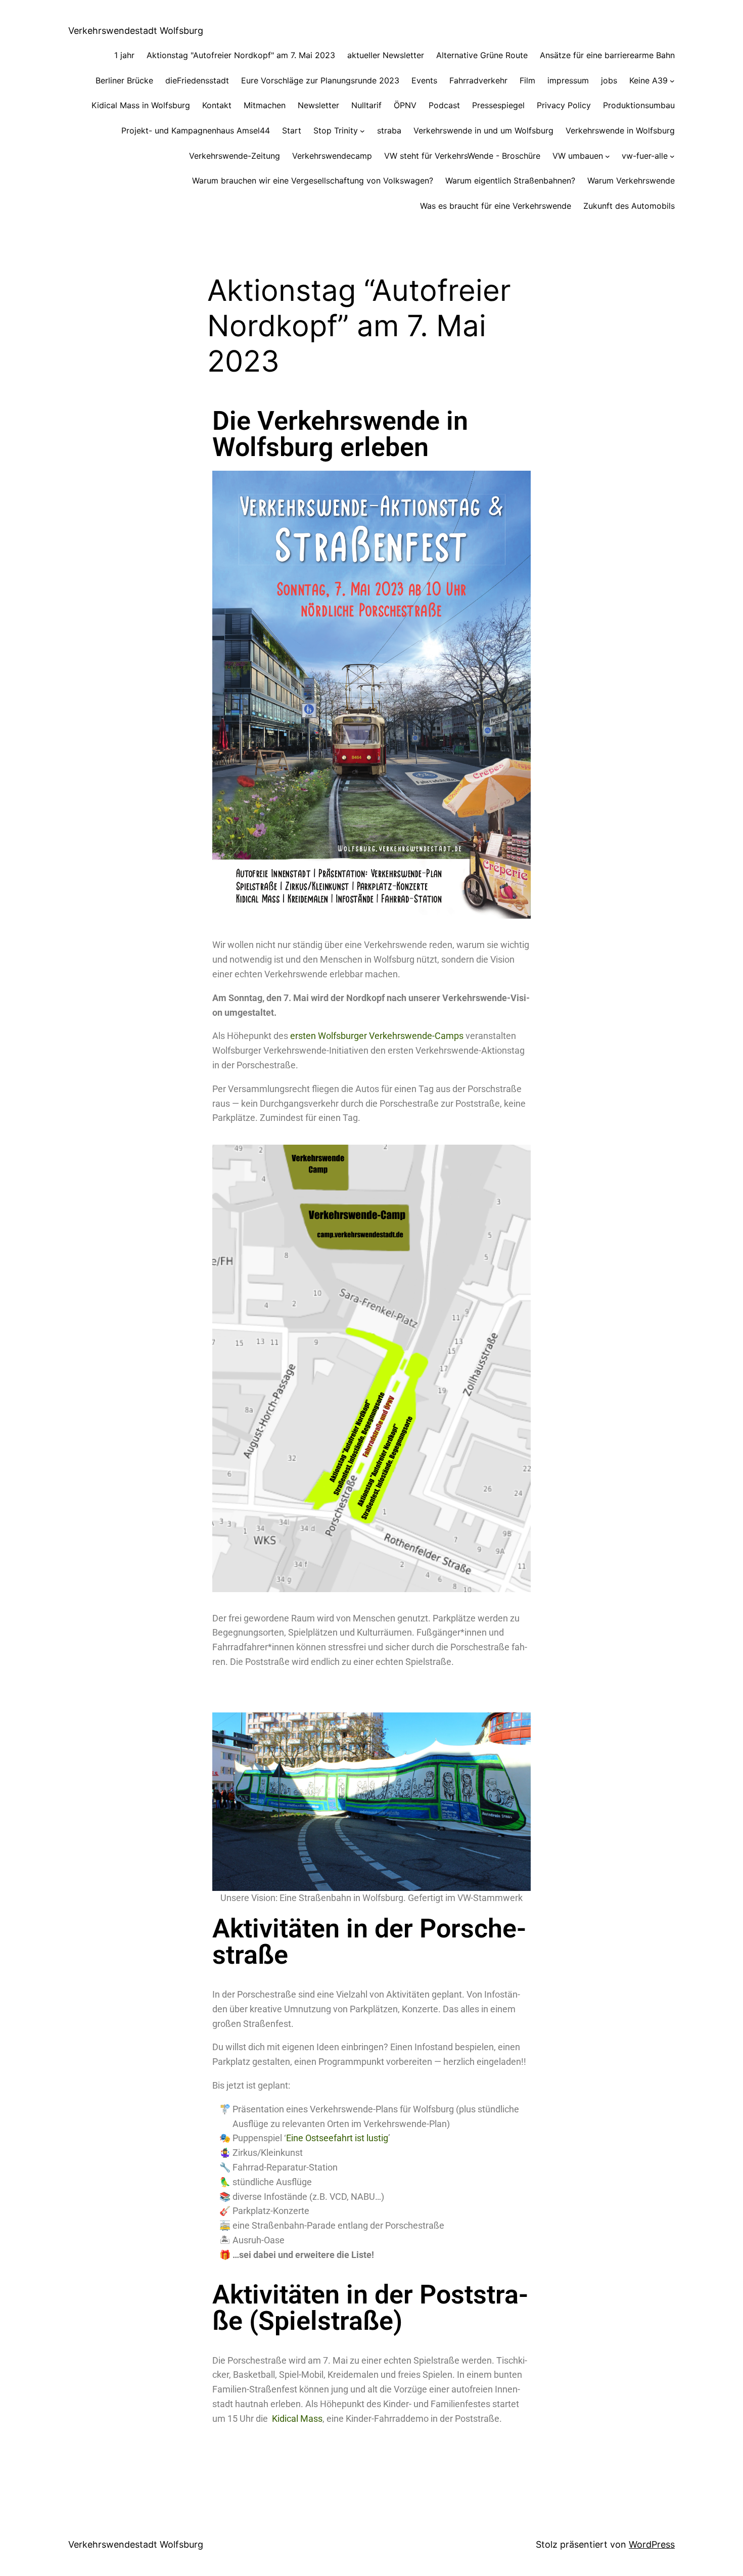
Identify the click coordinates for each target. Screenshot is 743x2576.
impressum (568, 80)
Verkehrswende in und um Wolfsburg (483, 130)
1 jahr (124, 55)
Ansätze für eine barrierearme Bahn (607, 55)
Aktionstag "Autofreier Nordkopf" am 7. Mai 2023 (241, 55)
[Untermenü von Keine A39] (672, 81)
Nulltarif (366, 105)
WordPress (652, 2544)
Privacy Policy (564, 105)
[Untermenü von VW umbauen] (608, 156)
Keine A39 (648, 80)
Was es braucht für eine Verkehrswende (496, 206)
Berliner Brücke (124, 80)
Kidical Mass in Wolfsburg (141, 105)
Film (527, 80)
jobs (609, 80)
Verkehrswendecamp (332, 156)
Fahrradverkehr (478, 80)
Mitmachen (265, 105)
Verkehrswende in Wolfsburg (620, 130)
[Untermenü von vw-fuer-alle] (672, 156)
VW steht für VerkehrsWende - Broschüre (462, 156)
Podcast (444, 105)
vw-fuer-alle (645, 156)
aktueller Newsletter (386, 55)
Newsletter (318, 105)
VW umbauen (578, 156)
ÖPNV (405, 105)
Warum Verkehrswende (631, 180)
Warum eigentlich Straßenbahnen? (510, 180)
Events (424, 80)
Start (292, 130)
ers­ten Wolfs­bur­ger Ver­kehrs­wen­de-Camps (377, 1036)
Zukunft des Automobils (629, 206)
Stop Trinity (336, 130)
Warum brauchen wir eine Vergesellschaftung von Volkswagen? (313, 180)
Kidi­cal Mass (297, 2419)
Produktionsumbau (639, 105)
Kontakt (217, 105)
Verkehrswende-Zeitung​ (235, 156)
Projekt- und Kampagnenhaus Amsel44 (196, 130)
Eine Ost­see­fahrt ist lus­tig (337, 2138)
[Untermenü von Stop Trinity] (362, 131)
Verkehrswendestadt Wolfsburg (136, 31)
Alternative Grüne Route (482, 55)
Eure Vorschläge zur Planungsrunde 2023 (320, 80)
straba (389, 130)
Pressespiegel (498, 105)
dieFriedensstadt (197, 80)
